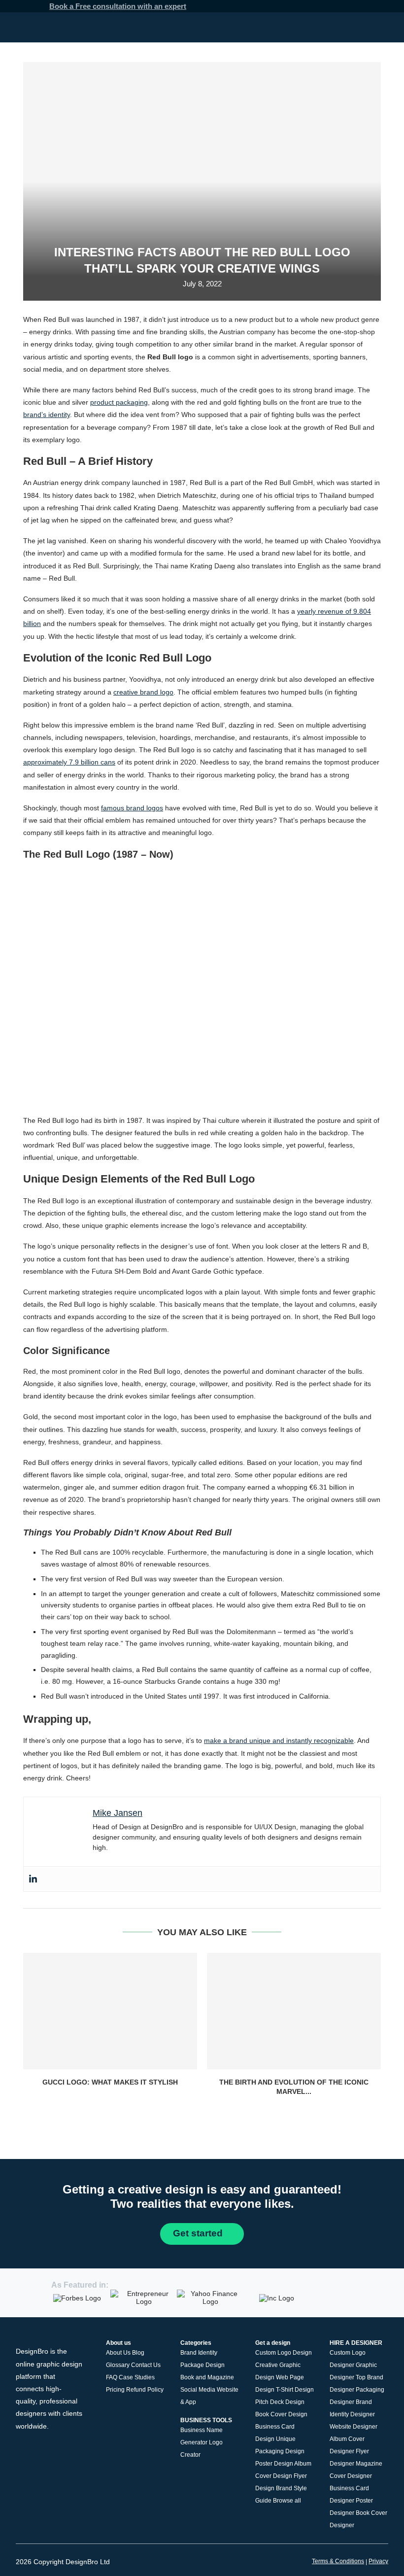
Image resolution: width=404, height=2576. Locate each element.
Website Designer (353, 2427)
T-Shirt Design (295, 2390)
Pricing (115, 2390)
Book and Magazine (207, 2377)
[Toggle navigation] (385, 27)
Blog (138, 2353)
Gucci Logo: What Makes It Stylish (110, 2082)
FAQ (112, 2377)
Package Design (202, 2365)
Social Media (198, 2390)
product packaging (119, 402)
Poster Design (274, 2464)
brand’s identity (47, 415)
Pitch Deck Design (280, 2402)
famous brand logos (132, 808)
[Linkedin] (33, 1879)
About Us (118, 2353)
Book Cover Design (281, 2414)
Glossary (118, 2365)
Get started (199, 2233)
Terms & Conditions (338, 2561)
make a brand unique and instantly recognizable (279, 1741)
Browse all (287, 2501)
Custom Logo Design (284, 2353)
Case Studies (137, 2377)
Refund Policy (145, 2390)
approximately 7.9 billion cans (69, 762)
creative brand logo (143, 692)
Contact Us (146, 2365)
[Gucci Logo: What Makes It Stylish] (110, 2011)
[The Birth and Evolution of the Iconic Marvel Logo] (294, 2011)
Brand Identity (199, 2353)
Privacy (378, 2561)
